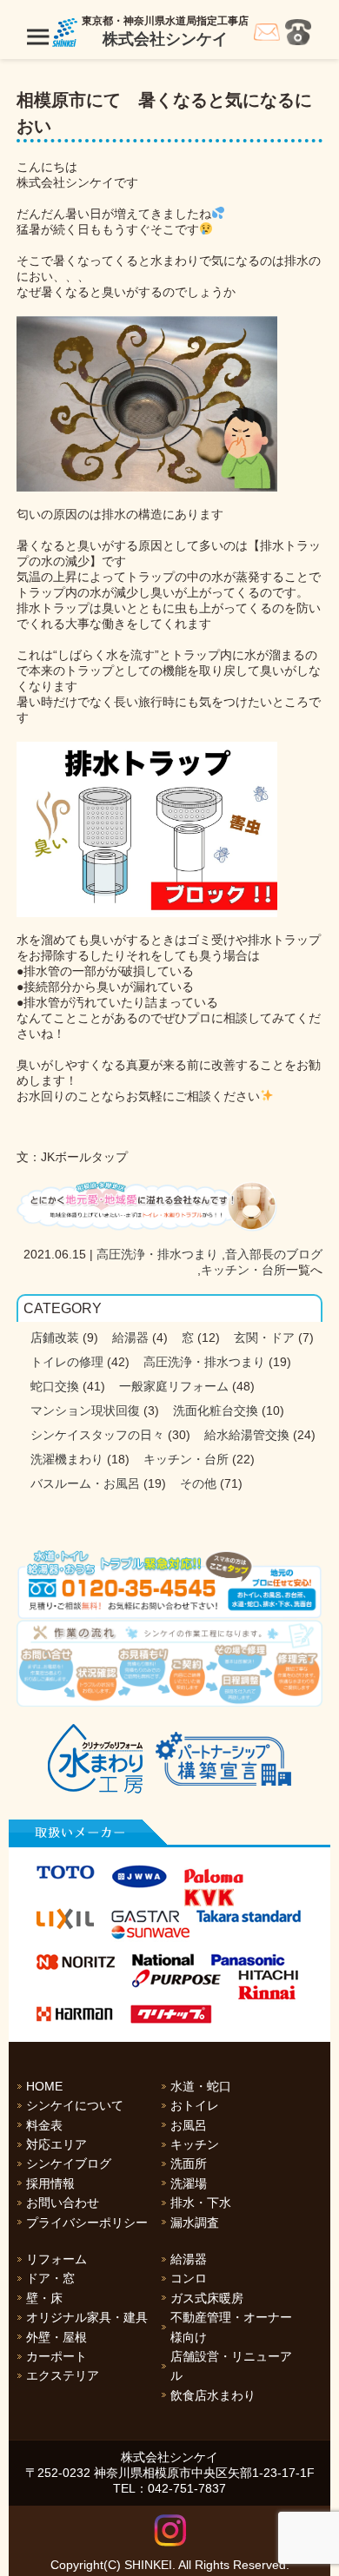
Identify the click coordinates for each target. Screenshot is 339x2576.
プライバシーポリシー (87, 2223)
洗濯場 (189, 2183)
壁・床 (44, 2298)
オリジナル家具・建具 (87, 2317)
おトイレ (195, 2105)
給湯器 (130, 1338)
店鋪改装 (55, 1338)
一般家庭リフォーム (174, 1386)
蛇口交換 (55, 1386)
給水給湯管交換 (247, 1435)
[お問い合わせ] (267, 36)
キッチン (195, 2144)
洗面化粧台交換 (216, 1410)
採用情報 (50, 2183)
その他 (198, 1483)
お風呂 (189, 2125)
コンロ (189, 2278)
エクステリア (63, 2375)
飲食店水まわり (213, 2395)
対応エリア (56, 2144)
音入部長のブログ (274, 1254)
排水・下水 (201, 2203)
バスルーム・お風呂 (85, 1483)
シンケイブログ (69, 2163)
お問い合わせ (63, 2203)
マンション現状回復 (85, 1410)
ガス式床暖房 (207, 2298)
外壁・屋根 (56, 2337)
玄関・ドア (264, 1338)
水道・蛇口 (201, 2086)
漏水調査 (195, 2223)
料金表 (44, 2125)
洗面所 (189, 2163)
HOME (44, 2086)
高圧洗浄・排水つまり (157, 1254)
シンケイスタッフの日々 (97, 1435)
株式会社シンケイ (165, 39)
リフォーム (56, 2259)
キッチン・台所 (243, 1270)
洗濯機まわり (67, 1459)
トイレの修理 (67, 1362)
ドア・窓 (50, 2278)
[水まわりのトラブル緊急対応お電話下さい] (170, 1585)
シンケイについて (75, 2105)
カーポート (56, 2356)
